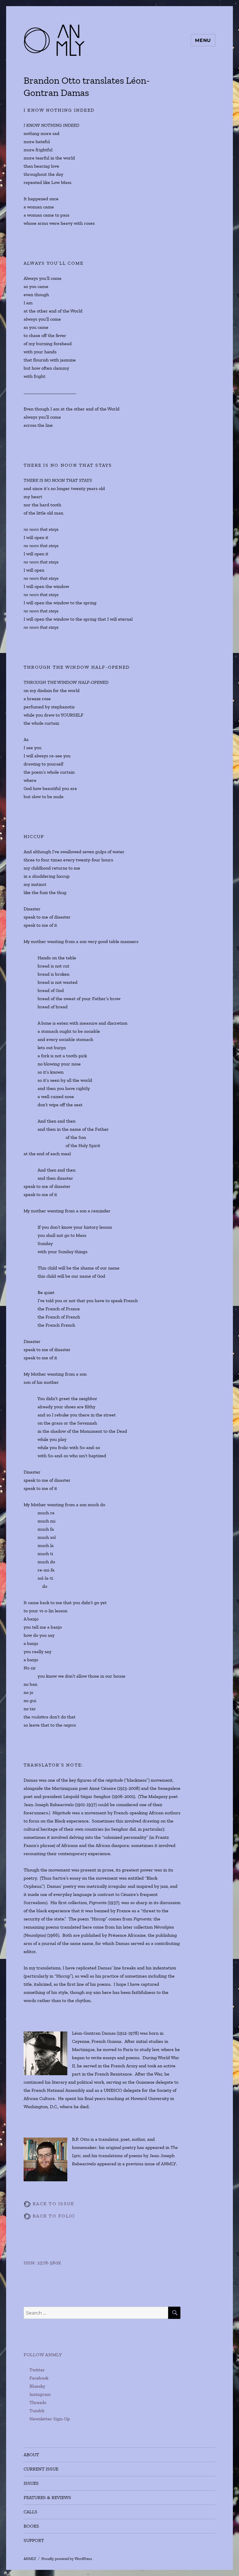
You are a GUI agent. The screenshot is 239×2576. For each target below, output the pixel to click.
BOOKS (31, 2526)
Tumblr (37, 2411)
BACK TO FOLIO (53, 2216)
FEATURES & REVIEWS (47, 2497)
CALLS (30, 2512)
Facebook (39, 2378)
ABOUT (31, 2455)
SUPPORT (34, 2540)
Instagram (40, 2394)
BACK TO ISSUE (53, 2204)
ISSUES (31, 2483)
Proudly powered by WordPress (67, 2559)
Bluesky (37, 2386)
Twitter (37, 2370)
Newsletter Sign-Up (50, 2419)
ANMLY (30, 2559)
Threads (38, 2402)
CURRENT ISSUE (41, 2469)
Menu (203, 40)
